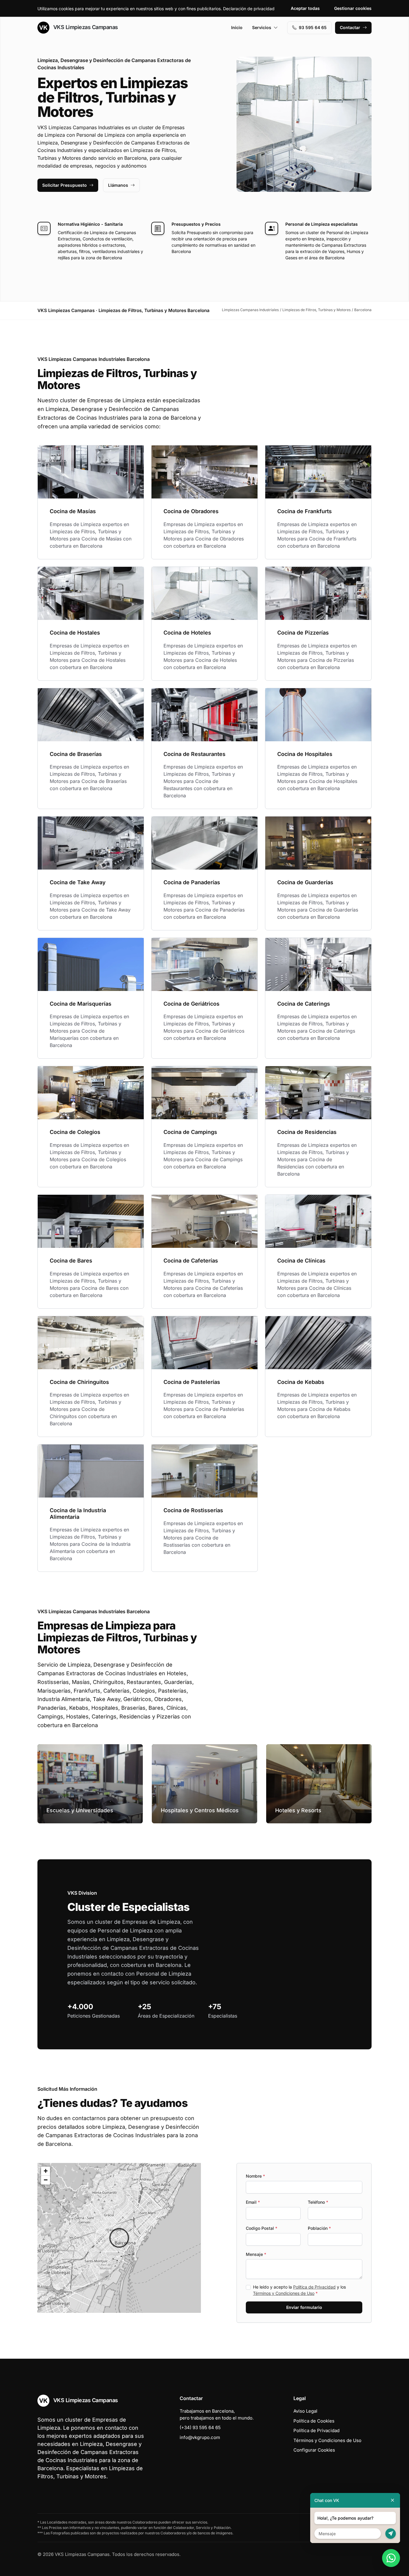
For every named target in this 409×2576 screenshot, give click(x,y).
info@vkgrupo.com (200, 2437)
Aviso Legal (305, 2411)
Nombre (255, 2176)
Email (253, 2202)
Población (319, 2228)
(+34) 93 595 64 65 (200, 2427)
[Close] (393, 2500)
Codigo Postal (262, 2228)
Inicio (237, 27)
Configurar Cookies (314, 2450)
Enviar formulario (304, 2307)
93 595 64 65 (313, 27)
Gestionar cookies (353, 8)
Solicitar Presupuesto (65, 185)
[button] (119, 2238)
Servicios (262, 27)
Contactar (350, 27)
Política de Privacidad (314, 2287)
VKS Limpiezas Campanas (85, 27)
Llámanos (118, 185)
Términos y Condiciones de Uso (284, 2293)
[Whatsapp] (391, 2558)
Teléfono (318, 2202)
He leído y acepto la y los (299, 2290)
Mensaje (256, 2254)
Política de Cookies (314, 2421)
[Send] (391, 2534)
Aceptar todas (305, 8)
